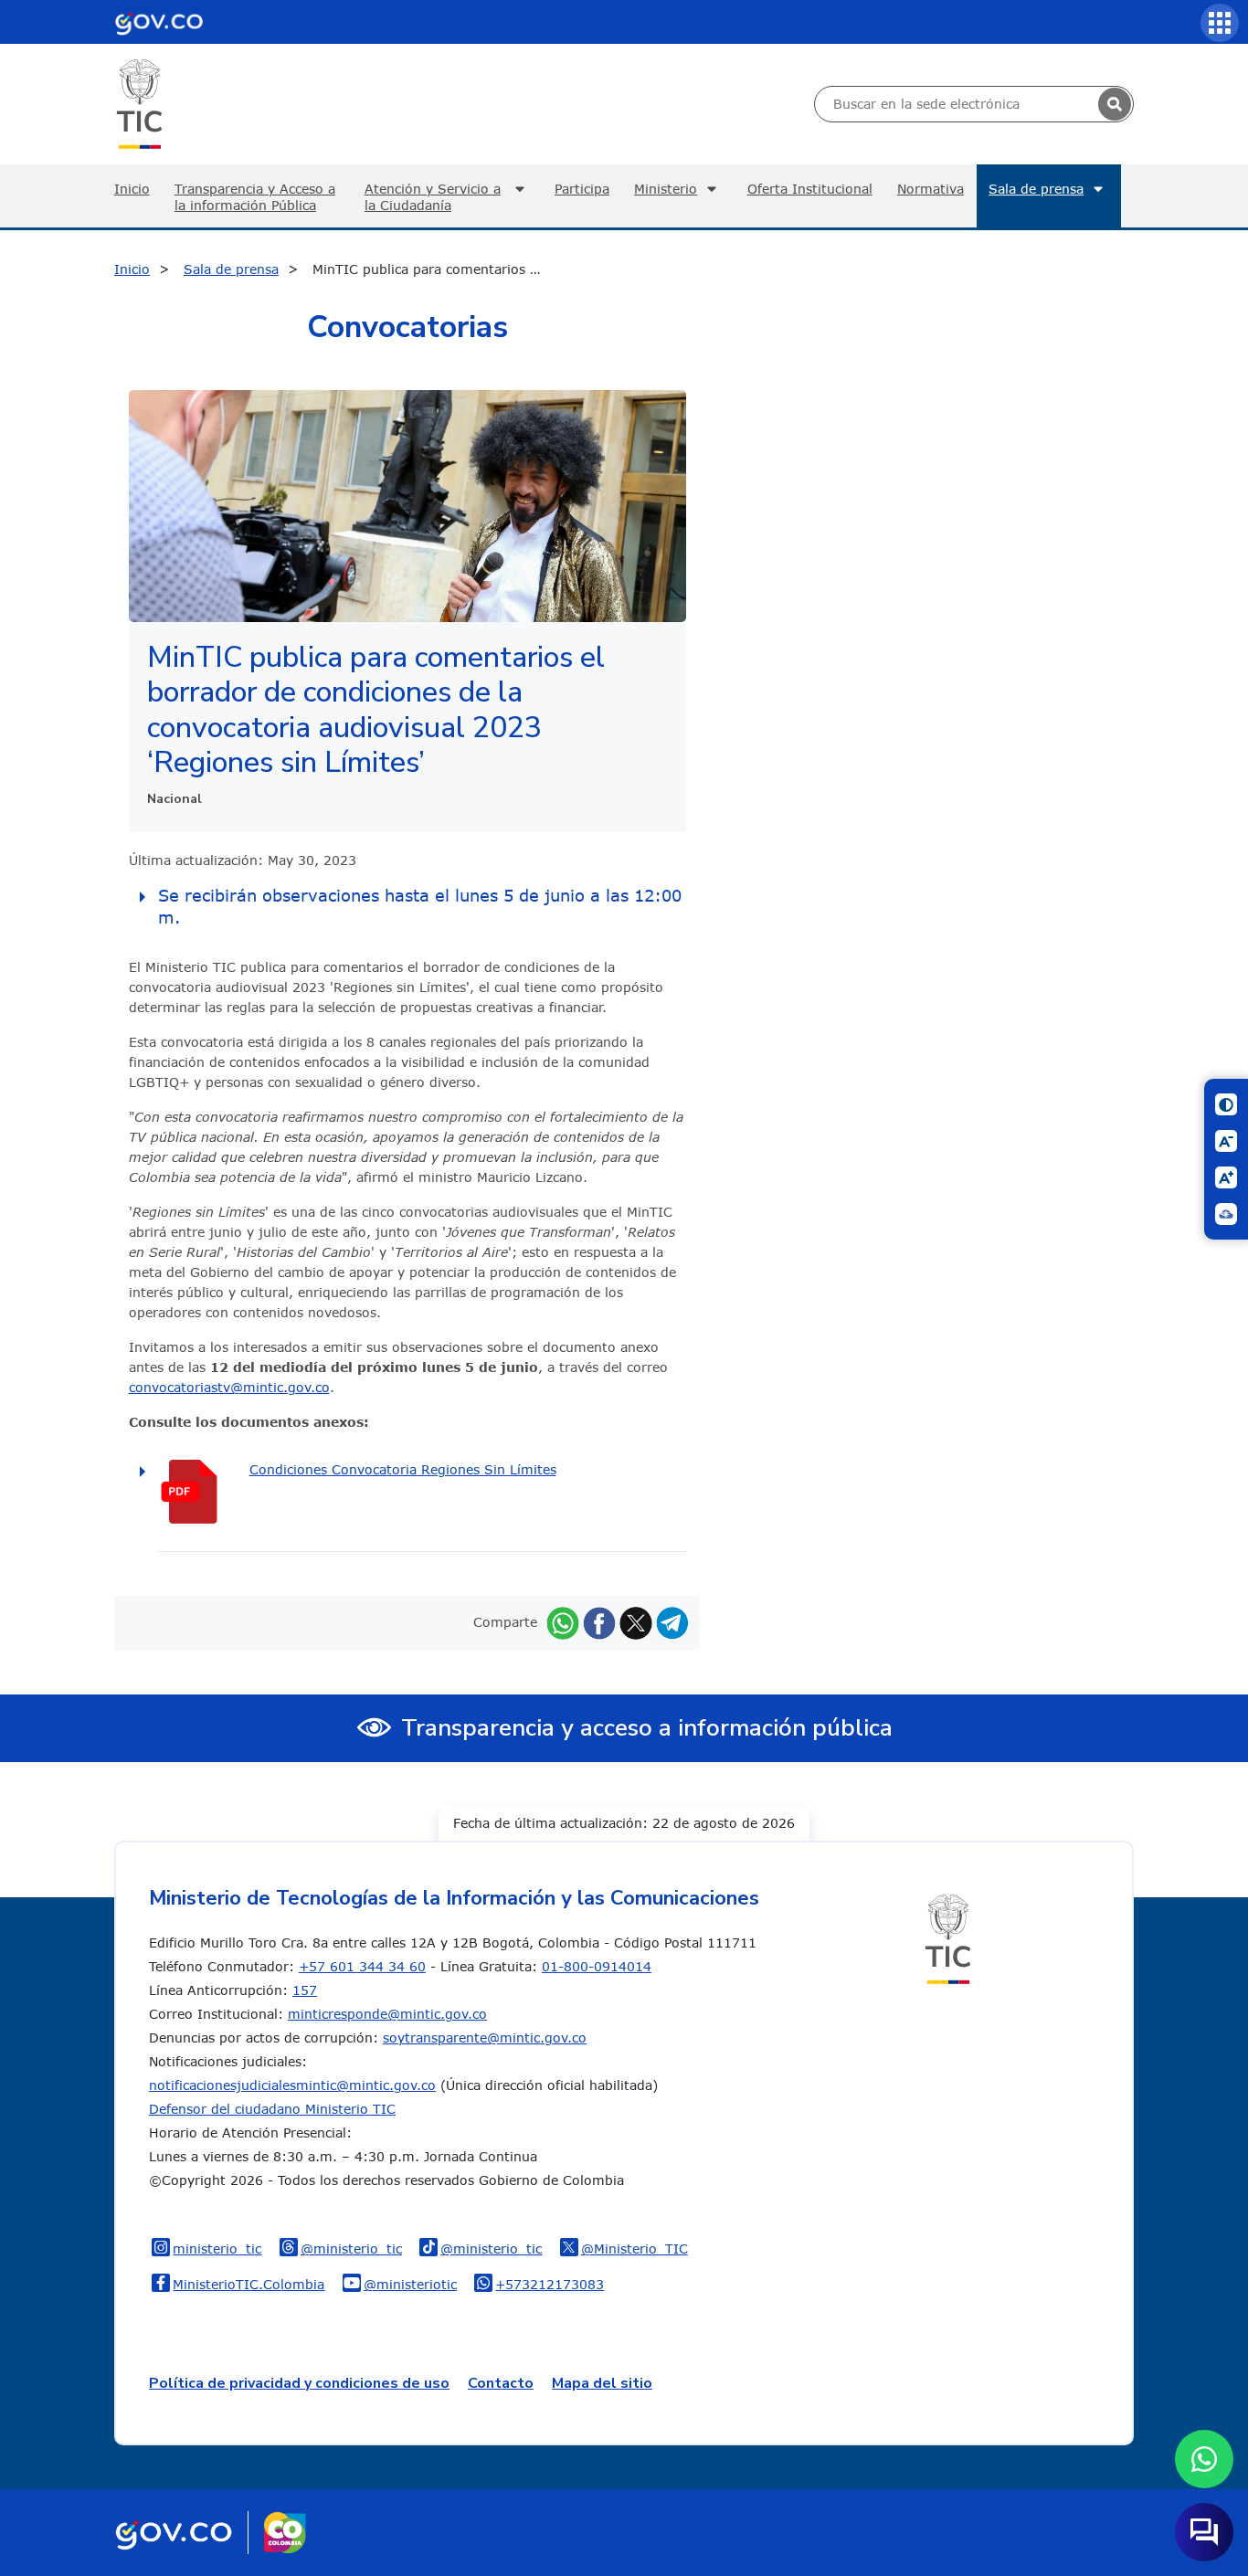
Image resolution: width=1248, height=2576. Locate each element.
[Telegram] (672, 1622)
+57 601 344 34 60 (362, 1966)
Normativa (931, 189)
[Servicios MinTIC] (1220, 23)
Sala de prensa (1036, 189)
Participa (582, 189)
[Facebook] (599, 1622)
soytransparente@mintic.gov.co (485, 2038)
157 (305, 1990)
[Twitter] (636, 1622)
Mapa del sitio (602, 2383)
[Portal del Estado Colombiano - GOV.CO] (159, 22)
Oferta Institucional (810, 189)
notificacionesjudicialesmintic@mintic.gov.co (292, 2085)
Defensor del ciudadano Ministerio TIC (272, 2109)
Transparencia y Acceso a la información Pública (255, 197)
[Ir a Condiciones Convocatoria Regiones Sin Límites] (204, 1492)
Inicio (132, 189)
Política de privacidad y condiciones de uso (299, 2383)
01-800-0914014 (597, 1966)
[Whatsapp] (563, 1622)
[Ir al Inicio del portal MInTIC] (139, 103)
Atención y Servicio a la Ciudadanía (433, 197)
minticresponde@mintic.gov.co (387, 2014)
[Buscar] (1115, 104)
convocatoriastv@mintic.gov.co (229, 1387)
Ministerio (666, 189)
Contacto (501, 2383)
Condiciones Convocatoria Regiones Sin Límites (403, 1469)
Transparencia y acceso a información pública (647, 1728)
